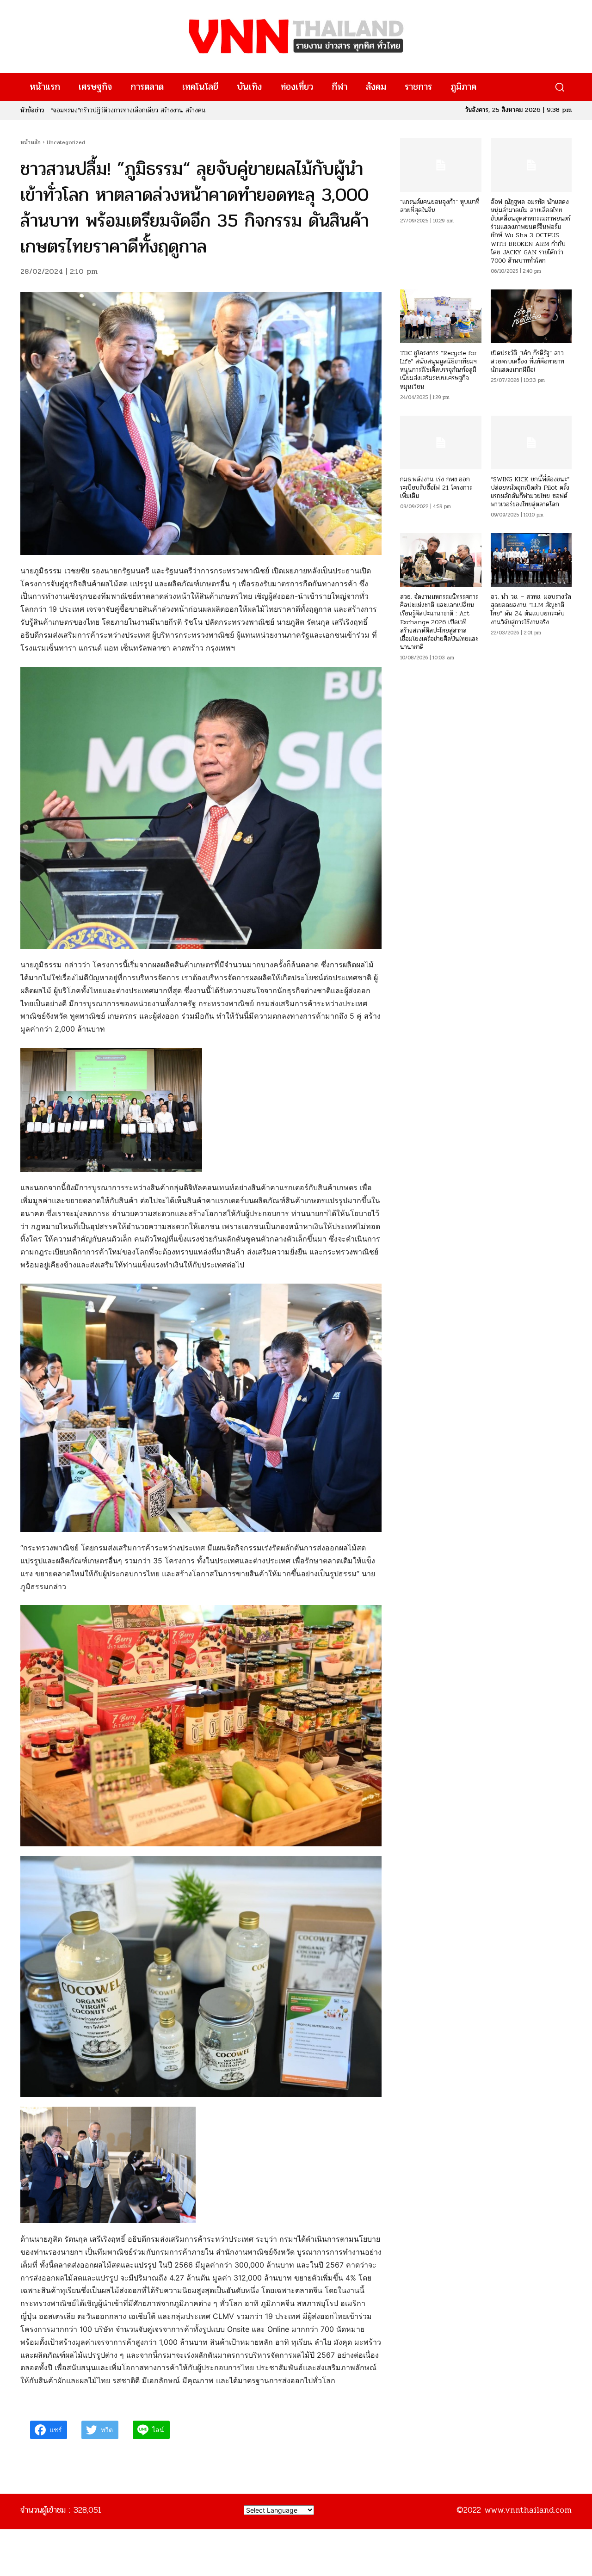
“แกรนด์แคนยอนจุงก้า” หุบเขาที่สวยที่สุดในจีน (440, 206)
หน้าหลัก (31, 142)
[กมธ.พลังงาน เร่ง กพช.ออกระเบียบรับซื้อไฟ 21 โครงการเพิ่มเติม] (441, 443)
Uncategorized (66, 142)
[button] (559, 87)
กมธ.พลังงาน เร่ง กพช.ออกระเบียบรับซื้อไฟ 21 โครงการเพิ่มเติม (436, 488)
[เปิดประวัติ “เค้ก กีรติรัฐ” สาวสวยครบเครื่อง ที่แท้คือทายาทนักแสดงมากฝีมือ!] (531, 316)
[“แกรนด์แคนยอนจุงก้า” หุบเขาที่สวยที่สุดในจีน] (441, 165)
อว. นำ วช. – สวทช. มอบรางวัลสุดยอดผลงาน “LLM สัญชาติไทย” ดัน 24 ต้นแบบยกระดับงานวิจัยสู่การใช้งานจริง (531, 609)
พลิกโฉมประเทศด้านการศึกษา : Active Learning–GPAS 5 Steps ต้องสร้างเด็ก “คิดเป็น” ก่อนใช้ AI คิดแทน (190, 110)
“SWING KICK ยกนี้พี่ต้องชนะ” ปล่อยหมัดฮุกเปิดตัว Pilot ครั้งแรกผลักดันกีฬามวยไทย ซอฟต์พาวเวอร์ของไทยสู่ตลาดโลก (530, 492)
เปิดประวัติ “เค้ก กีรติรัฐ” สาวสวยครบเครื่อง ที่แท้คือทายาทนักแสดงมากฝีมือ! (527, 361)
